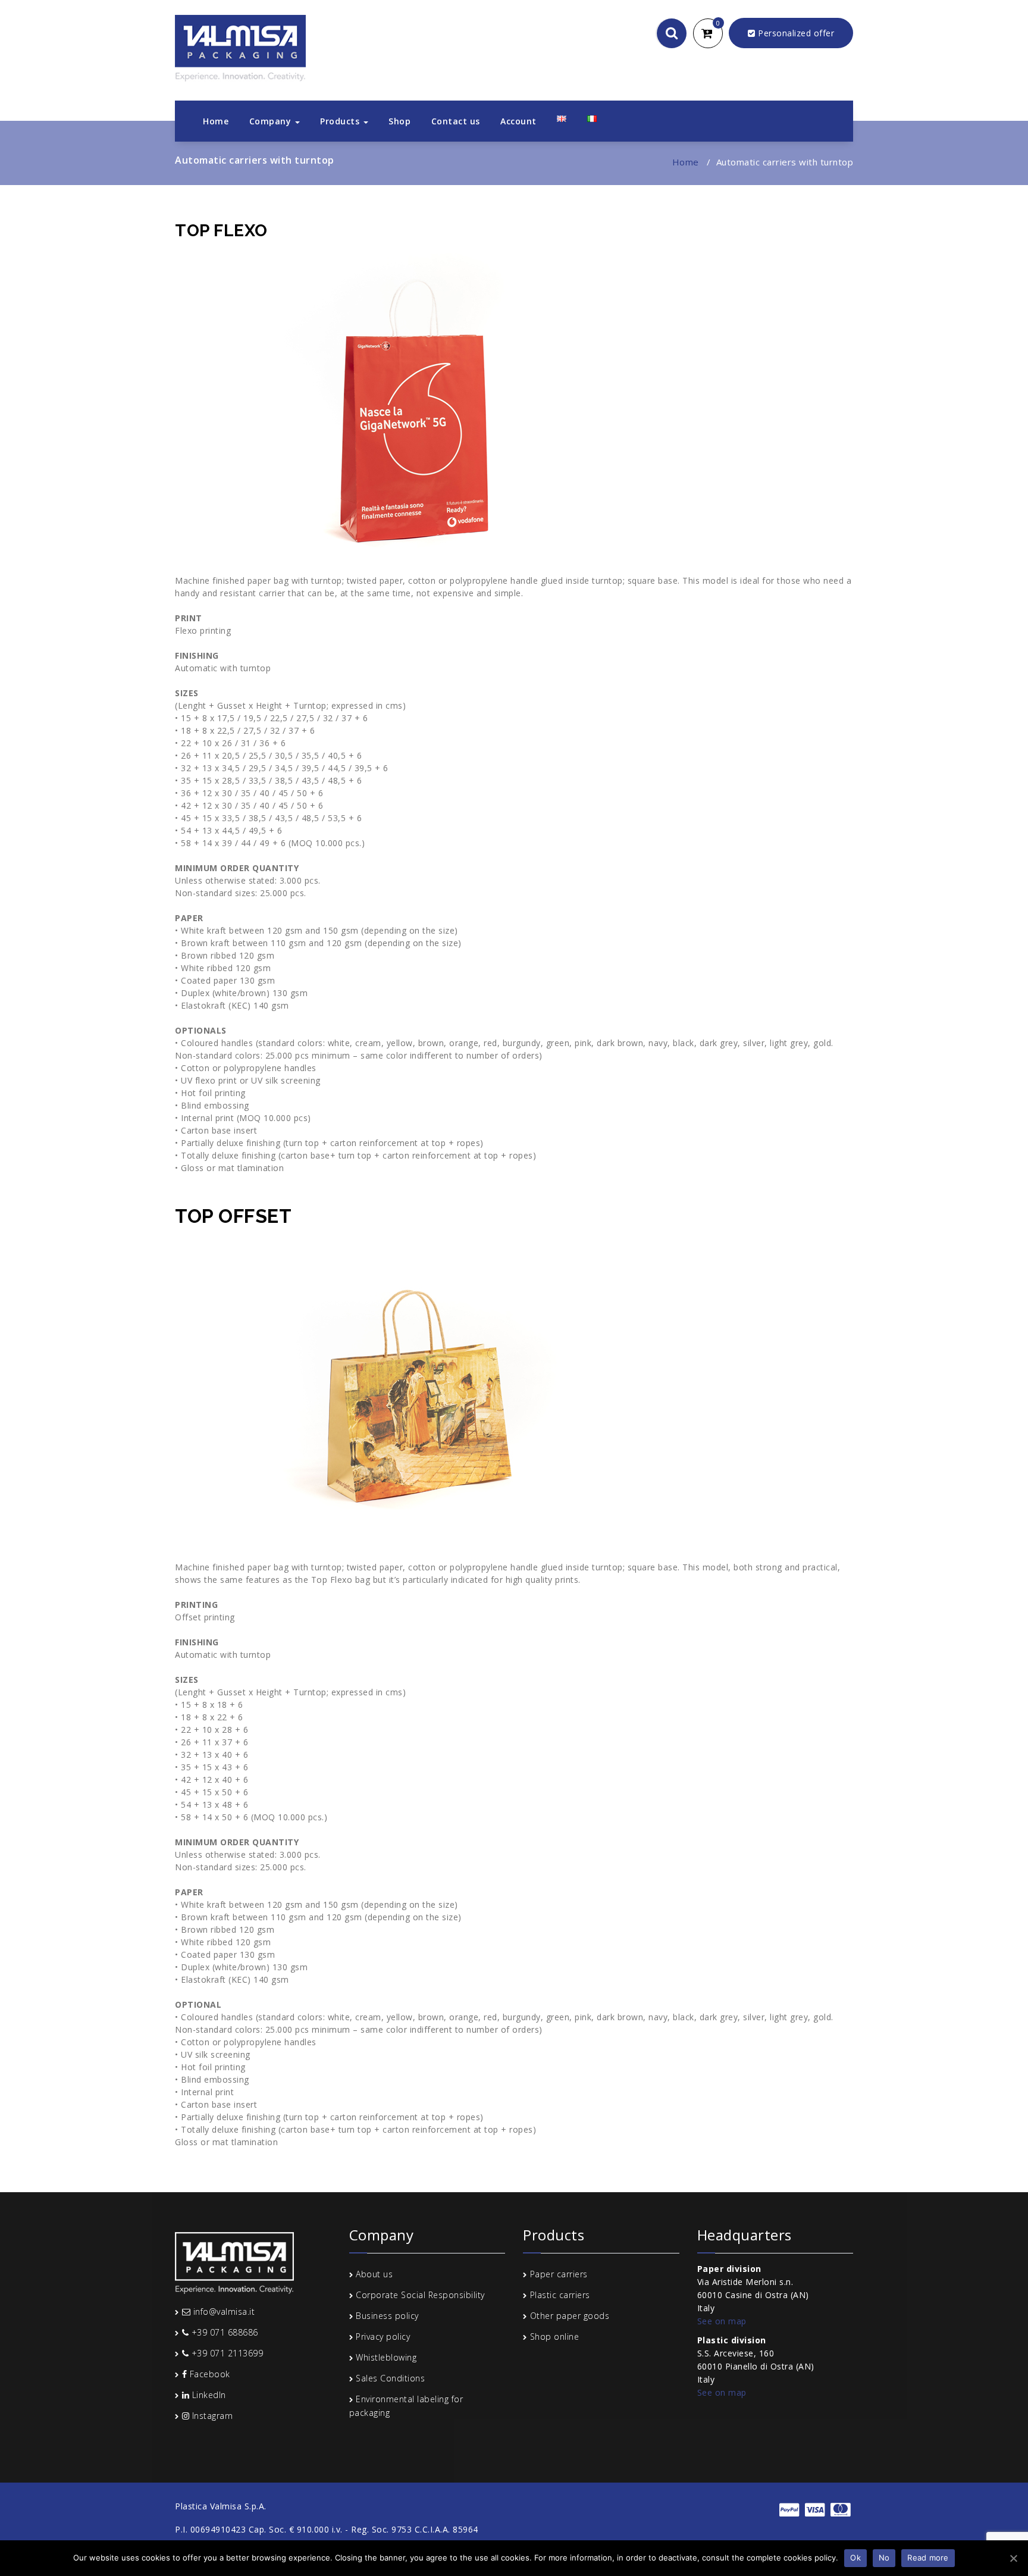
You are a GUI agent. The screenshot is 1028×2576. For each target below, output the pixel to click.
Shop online (555, 2336)
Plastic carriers (560, 2295)
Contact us (456, 121)
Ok (855, 2558)
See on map (722, 2321)
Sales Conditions (390, 2378)
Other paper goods (570, 2316)
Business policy (387, 2316)
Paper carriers (559, 2274)
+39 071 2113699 (226, 2353)
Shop (399, 121)
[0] (714, 34)
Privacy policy (383, 2336)
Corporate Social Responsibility (420, 2295)
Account (518, 121)
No (884, 2558)
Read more (928, 2558)
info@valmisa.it (222, 2311)
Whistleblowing (386, 2357)
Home (216, 121)
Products (341, 121)
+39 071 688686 (223, 2332)
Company (272, 121)
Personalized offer (795, 33)
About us (374, 2274)
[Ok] (1013, 2558)
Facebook (209, 2374)
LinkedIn (208, 2395)
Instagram (211, 2416)
